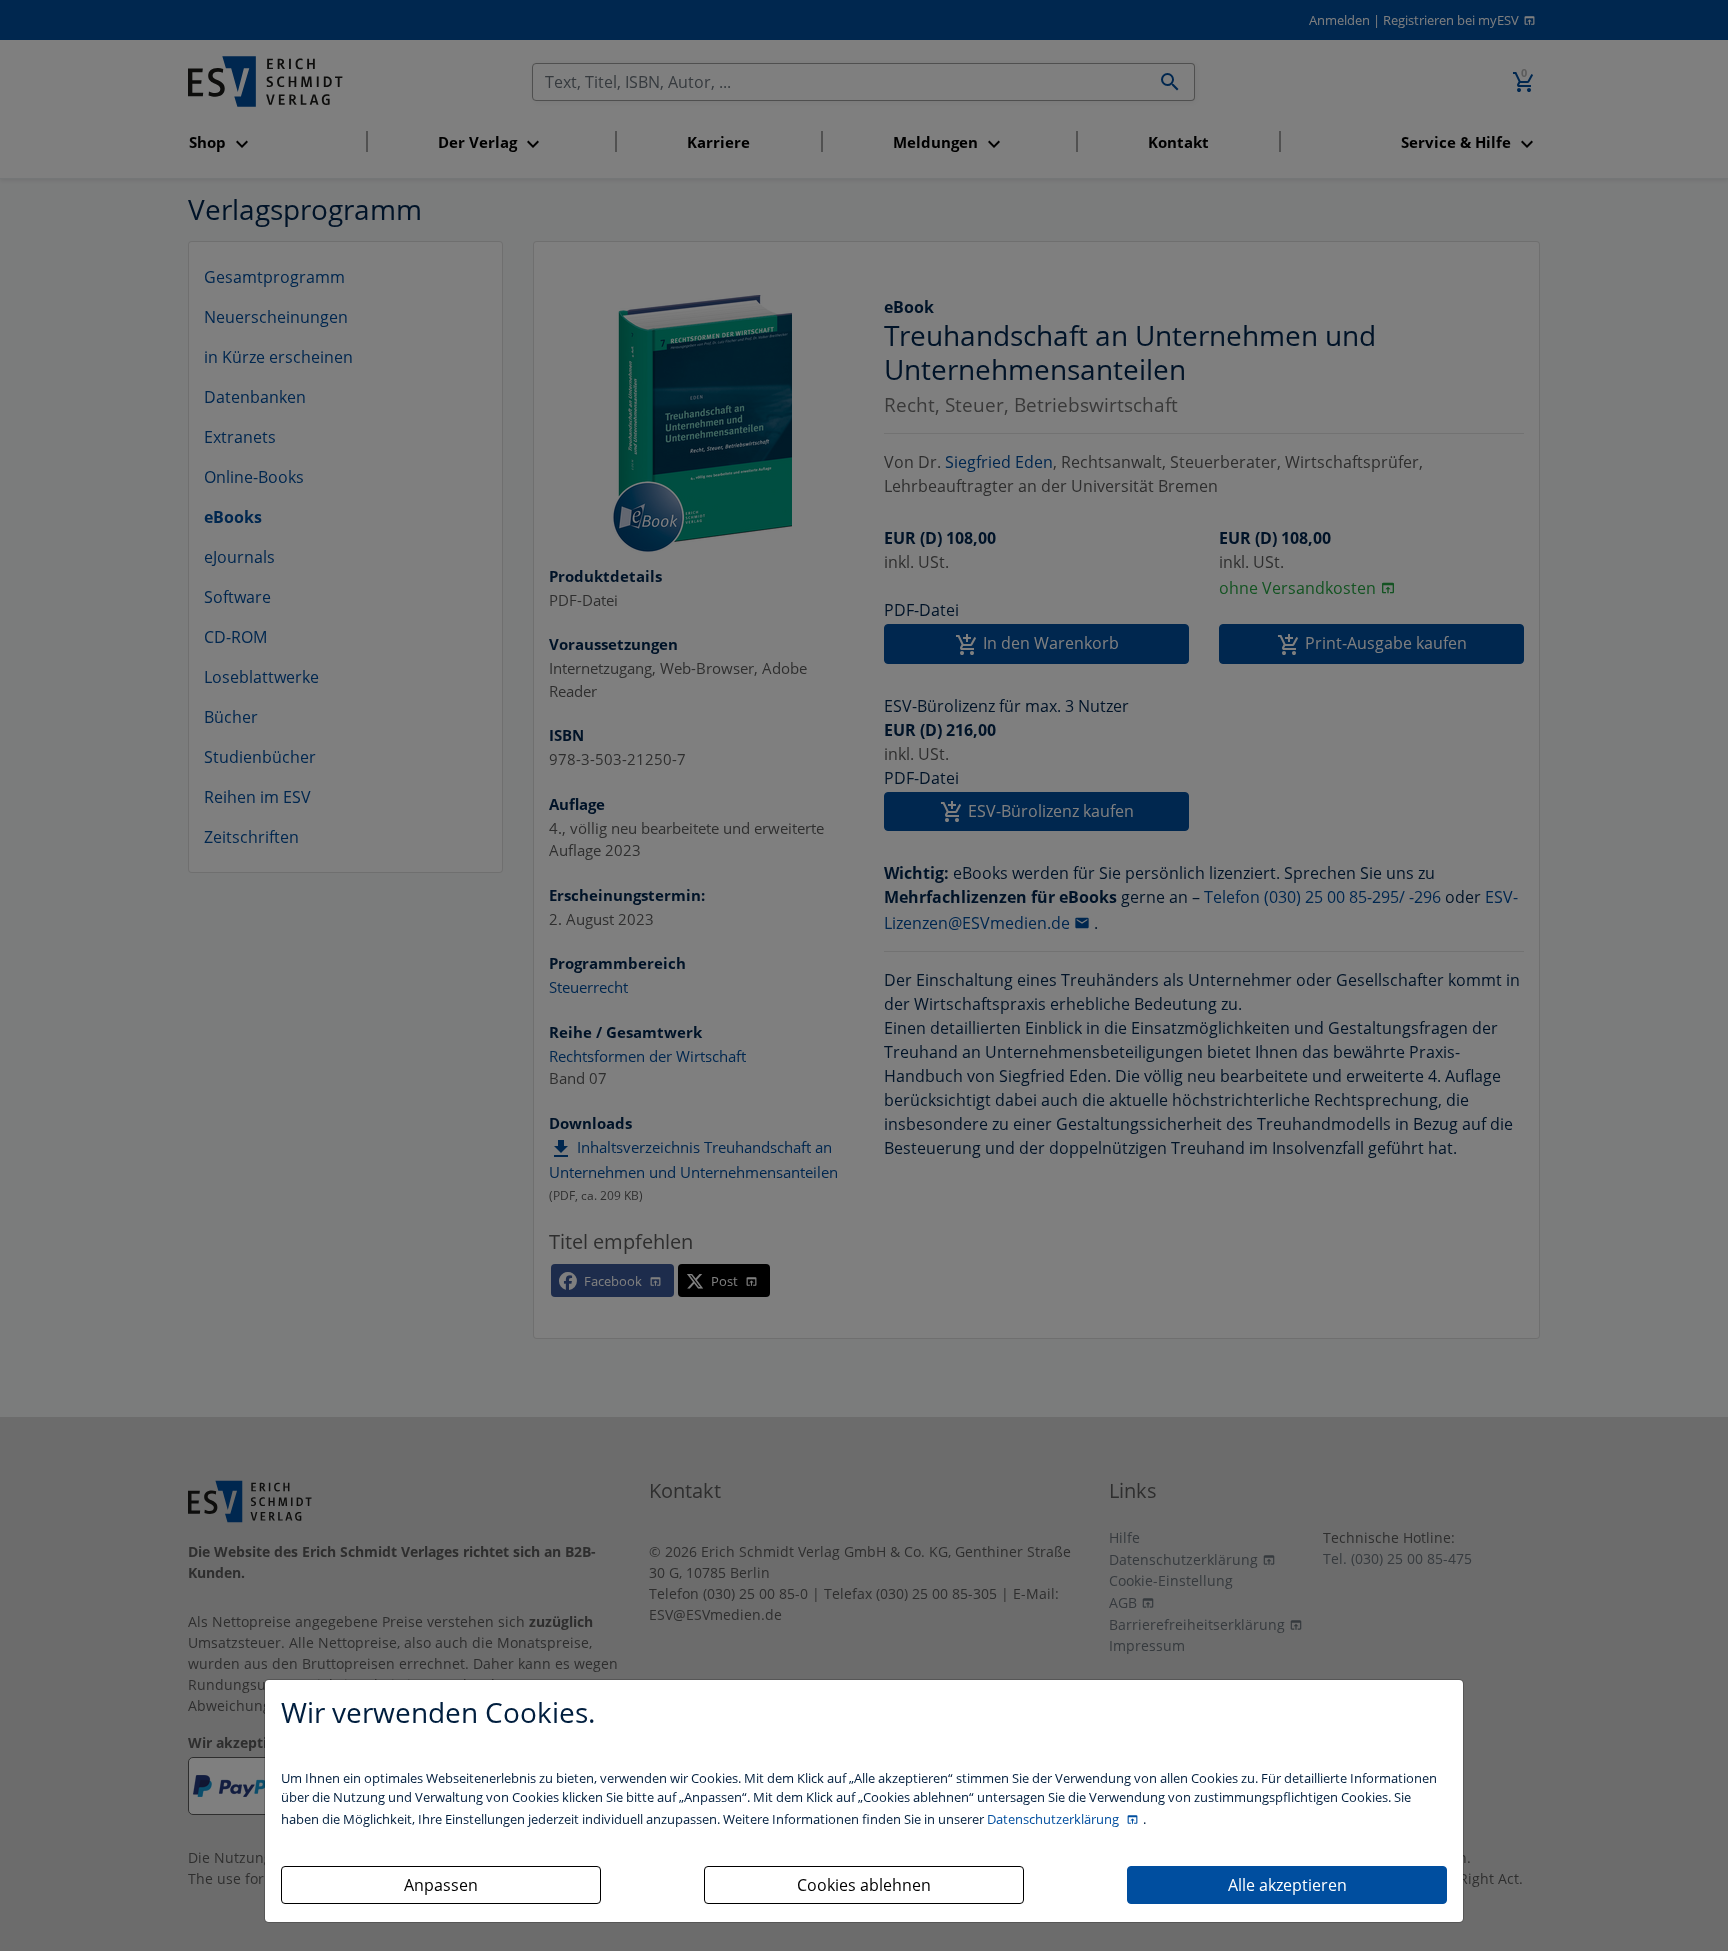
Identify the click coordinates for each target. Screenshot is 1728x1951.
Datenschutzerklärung (1054, 1819)
